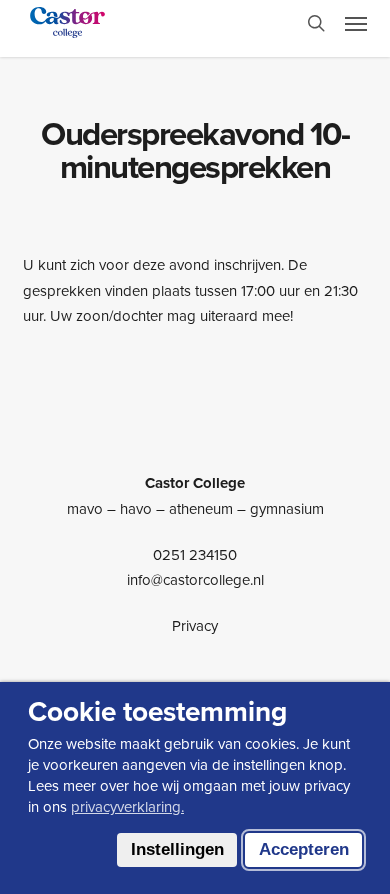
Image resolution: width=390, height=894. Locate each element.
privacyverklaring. (127, 806)
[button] (356, 23)
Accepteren (304, 849)
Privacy (195, 625)
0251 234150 (195, 554)
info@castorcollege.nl (195, 579)
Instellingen (177, 849)
